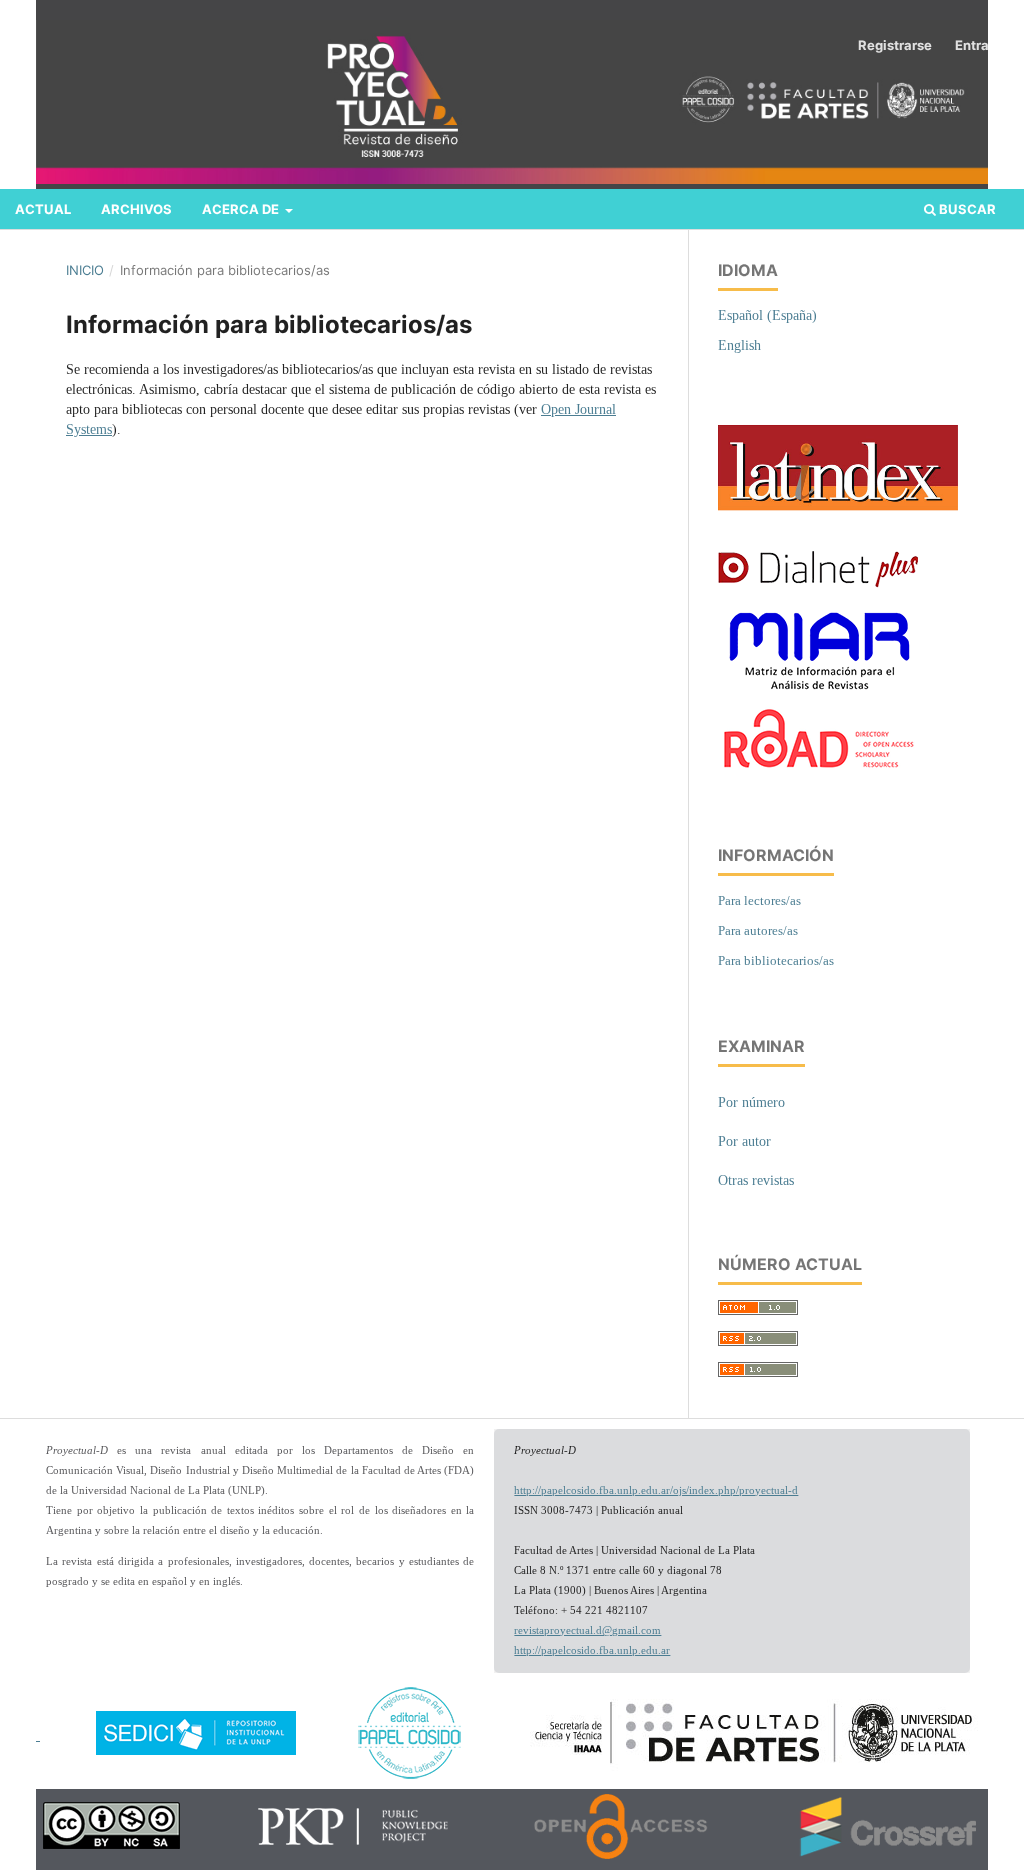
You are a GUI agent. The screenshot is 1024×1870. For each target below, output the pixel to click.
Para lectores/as (759, 900)
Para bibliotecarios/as (776, 960)
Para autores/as (758, 930)
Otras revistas (756, 1180)
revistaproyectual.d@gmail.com (587, 1630)
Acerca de (242, 209)
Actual (43, 209)
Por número (751, 1102)
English (739, 345)
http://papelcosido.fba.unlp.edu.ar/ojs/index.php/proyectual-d (656, 1490)
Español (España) (767, 315)
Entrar (974, 45)
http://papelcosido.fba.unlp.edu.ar (592, 1650)
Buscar (966, 209)
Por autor (744, 1141)
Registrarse (895, 45)
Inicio (85, 270)
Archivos (136, 209)
